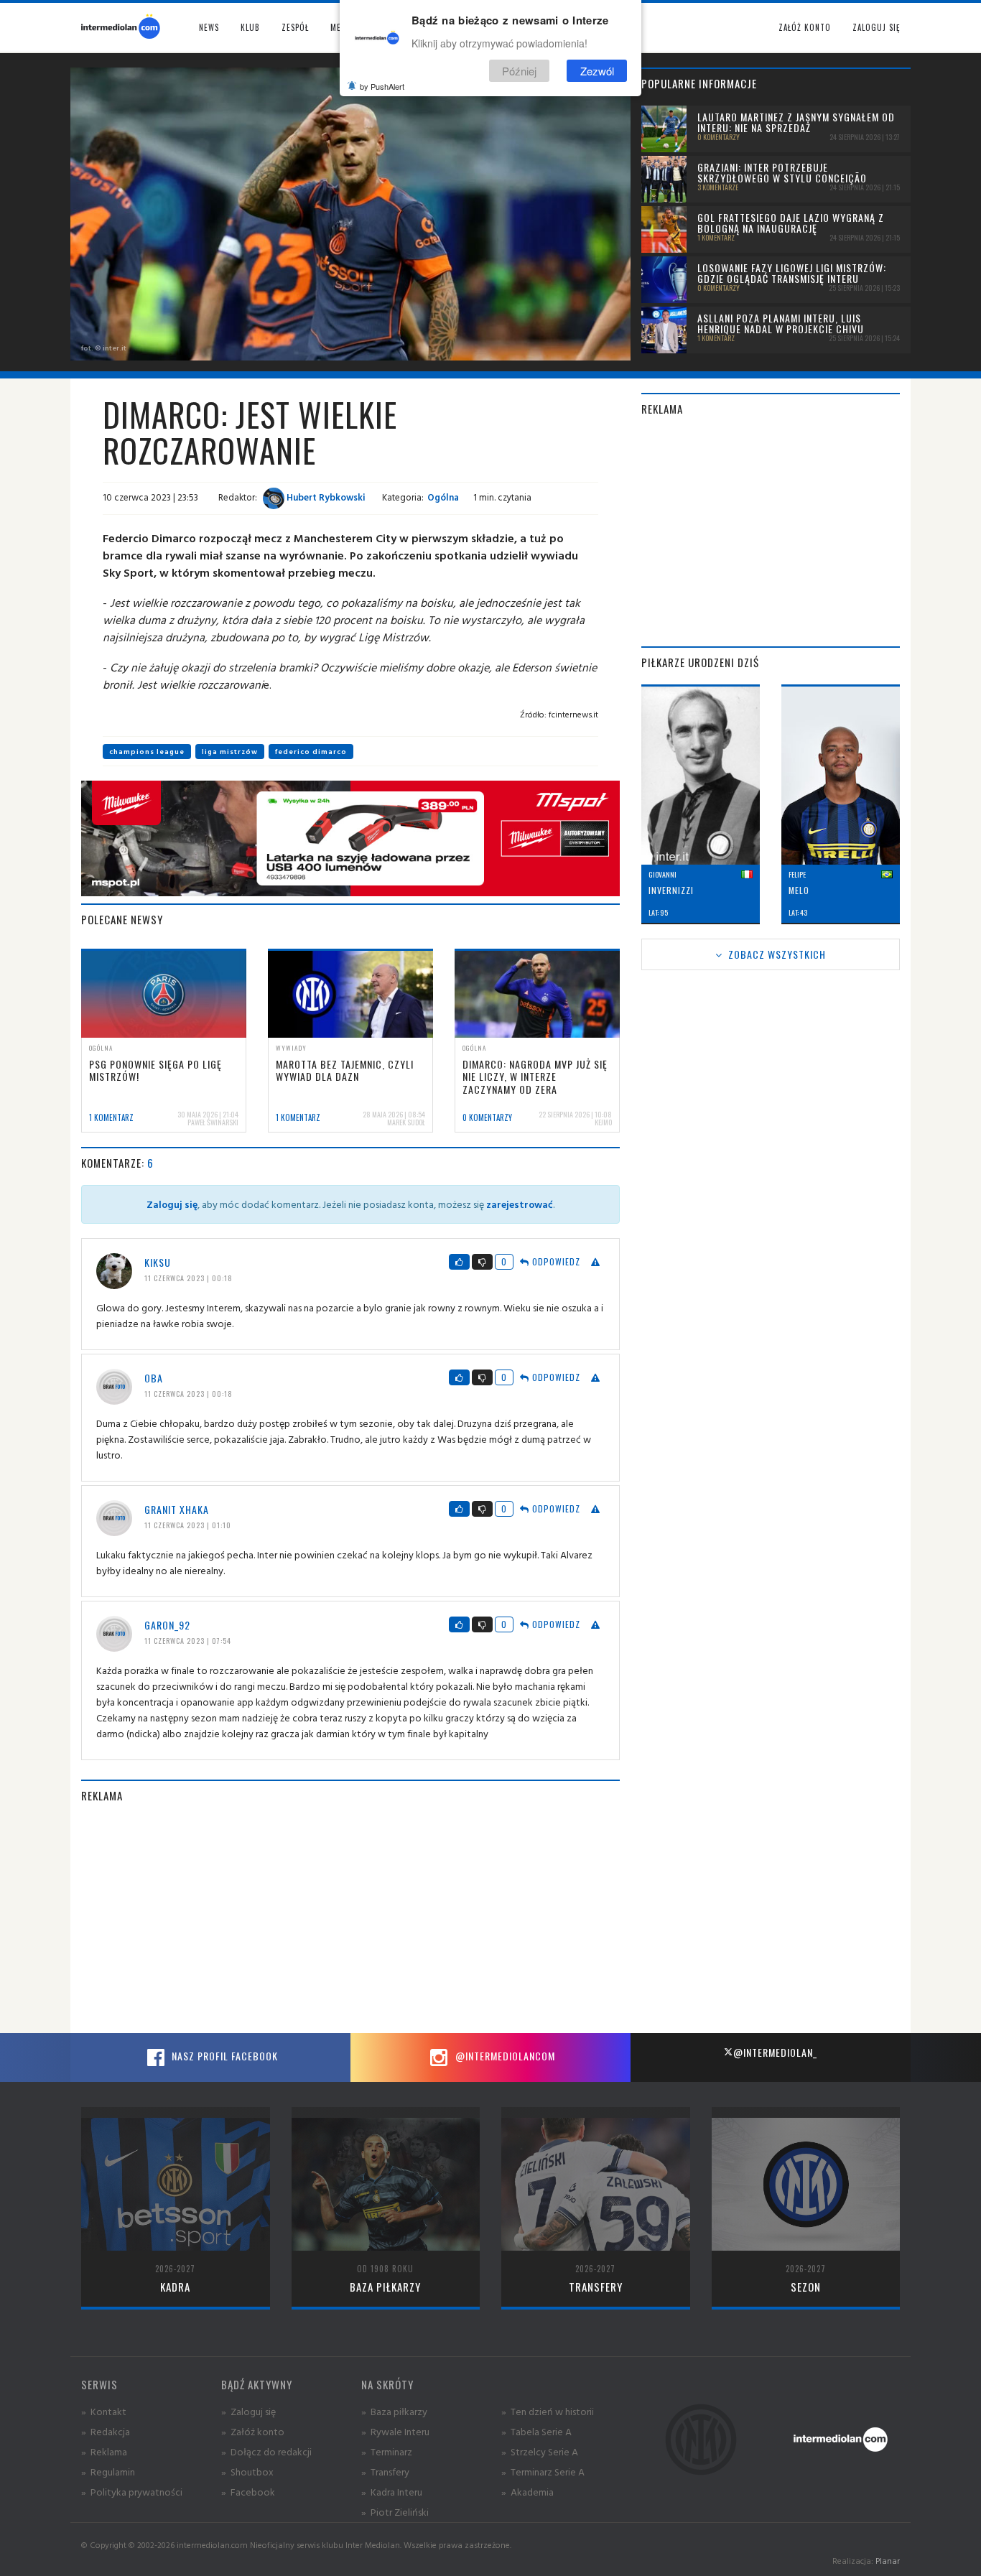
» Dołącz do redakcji (266, 2451)
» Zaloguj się (248, 2411)
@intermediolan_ (775, 2052)
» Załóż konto (253, 2431)
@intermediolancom (504, 2056)
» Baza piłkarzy (394, 2411)
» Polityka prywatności (132, 2492)
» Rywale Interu (395, 2431)
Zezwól (597, 71)
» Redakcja (106, 2431)
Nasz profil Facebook (223, 2056)
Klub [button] (250, 27)
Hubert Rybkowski (325, 497)
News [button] (209, 27)
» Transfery (385, 2472)
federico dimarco (311, 752)
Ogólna (443, 497)
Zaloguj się (876, 27)
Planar (888, 2561)
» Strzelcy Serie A (540, 2451)
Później (519, 71)
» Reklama (104, 2451)
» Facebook (248, 2492)
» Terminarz (387, 2451)
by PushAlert (382, 86)
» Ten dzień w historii (548, 2411)
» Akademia (527, 2492)
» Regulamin (108, 2472)
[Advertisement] (350, 1918)
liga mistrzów (230, 752)
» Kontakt (104, 2411)
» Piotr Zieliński (395, 2512)
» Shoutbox (247, 2472)
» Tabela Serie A (536, 2431)
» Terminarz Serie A (543, 2472)
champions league (147, 752)
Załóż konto (805, 27)
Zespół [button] (295, 27)
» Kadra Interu (392, 2492)
